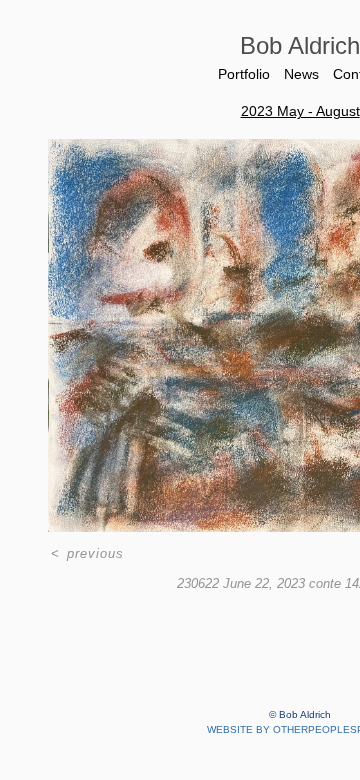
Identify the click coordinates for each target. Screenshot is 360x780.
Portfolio (244, 74)
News (301, 74)
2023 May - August (300, 111)
